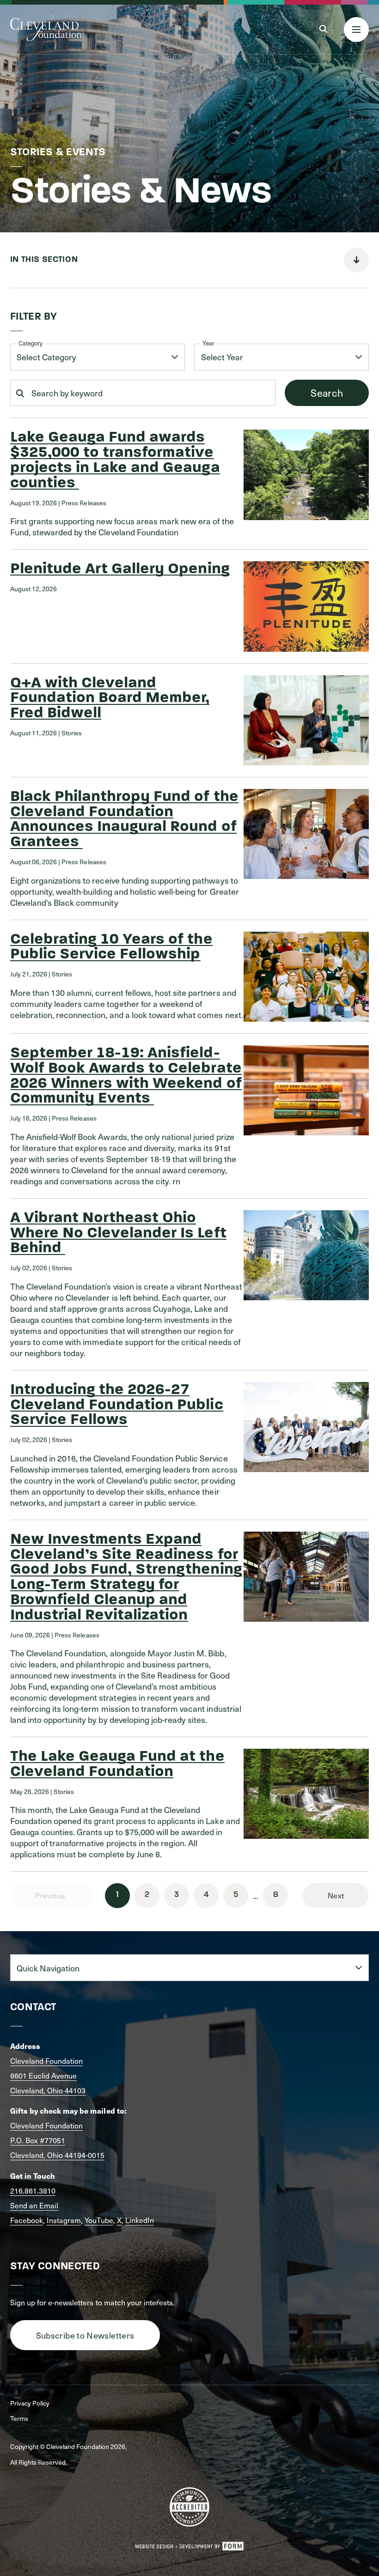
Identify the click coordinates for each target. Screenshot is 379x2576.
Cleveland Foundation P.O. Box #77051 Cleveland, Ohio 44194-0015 (58, 2140)
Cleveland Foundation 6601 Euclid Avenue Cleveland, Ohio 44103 (48, 2076)
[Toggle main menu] (356, 30)
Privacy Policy (30, 2403)
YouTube (99, 2220)
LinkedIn (140, 2220)
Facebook (27, 2220)
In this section (44, 260)
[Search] (323, 29)
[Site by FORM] (189, 2546)
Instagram (64, 2220)
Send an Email (34, 2205)
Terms (19, 2418)
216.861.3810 (33, 2191)
